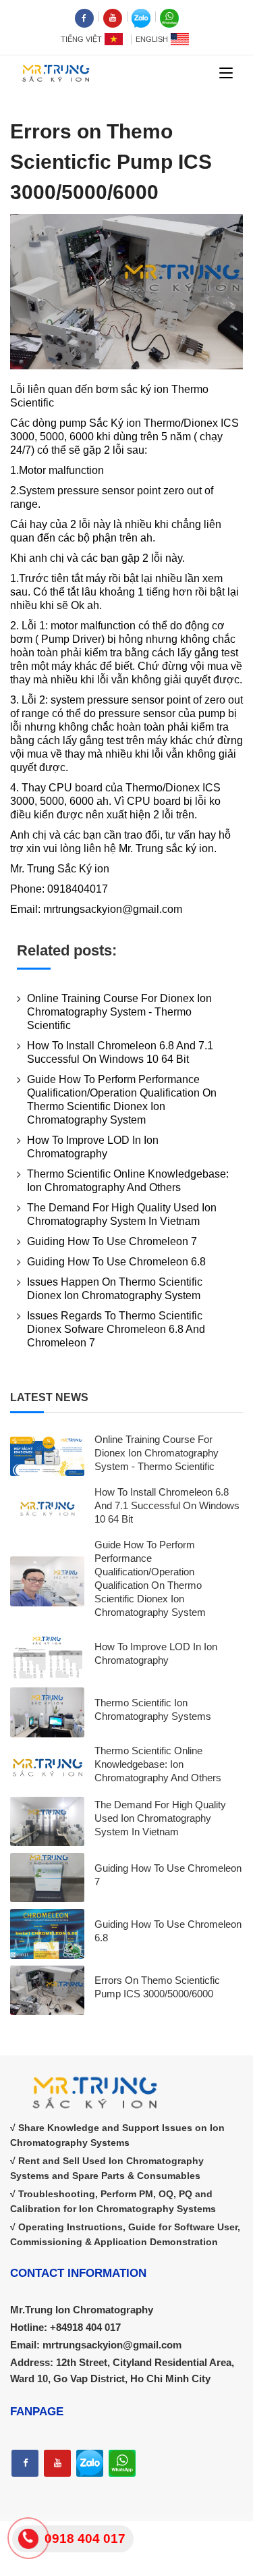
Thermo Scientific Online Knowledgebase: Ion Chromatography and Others (158, 1764)
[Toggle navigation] (226, 74)
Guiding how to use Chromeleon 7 (112, 1241)
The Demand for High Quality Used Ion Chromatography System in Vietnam (160, 1818)
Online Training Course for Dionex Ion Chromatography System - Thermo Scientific (119, 1012)
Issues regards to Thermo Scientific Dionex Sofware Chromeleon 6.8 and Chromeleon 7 (116, 1329)
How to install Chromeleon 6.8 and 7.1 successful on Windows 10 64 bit (167, 1505)
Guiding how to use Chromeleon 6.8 (116, 1262)
